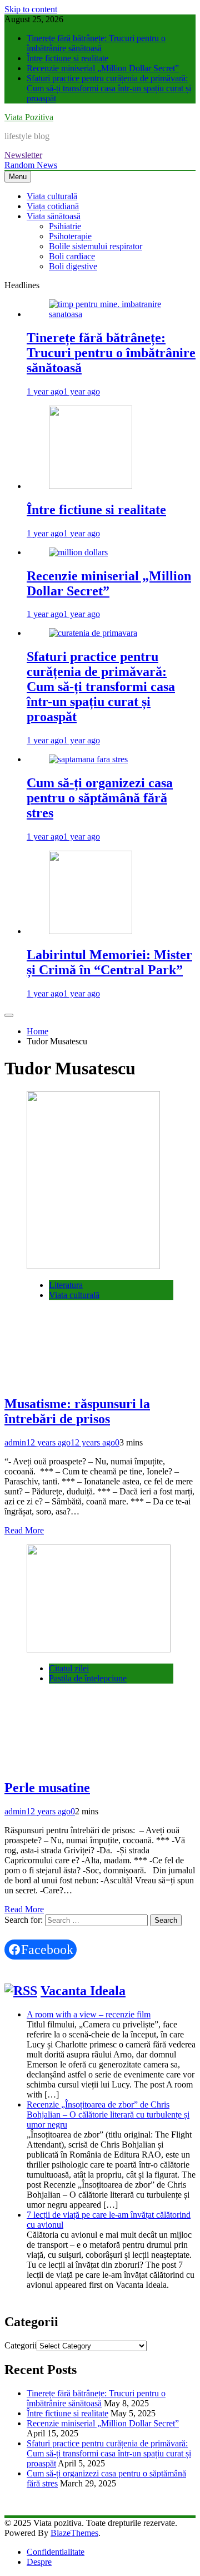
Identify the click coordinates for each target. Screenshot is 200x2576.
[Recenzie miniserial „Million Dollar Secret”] (78, 552)
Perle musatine (47, 1788)
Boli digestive (73, 266)
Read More (24, 1530)
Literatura (66, 1285)
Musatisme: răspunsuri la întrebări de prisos (77, 1411)
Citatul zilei (69, 1668)
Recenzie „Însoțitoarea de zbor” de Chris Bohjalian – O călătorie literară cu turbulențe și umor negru (108, 2114)
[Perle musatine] (99, 1649)
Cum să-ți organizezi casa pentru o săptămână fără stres (100, 798)
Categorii (21, 2345)
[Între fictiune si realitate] (91, 486)
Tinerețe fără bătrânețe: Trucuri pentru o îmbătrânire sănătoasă (96, 43)
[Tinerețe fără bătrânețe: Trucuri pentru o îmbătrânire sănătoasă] (111, 314)
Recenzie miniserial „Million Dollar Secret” (103, 68)
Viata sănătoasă (54, 216)
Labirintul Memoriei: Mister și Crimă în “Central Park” (109, 962)
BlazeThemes (74, 2533)
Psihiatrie (65, 226)
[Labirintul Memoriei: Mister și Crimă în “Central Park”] (91, 931)
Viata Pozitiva (29, 117)
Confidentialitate (56, 2552)
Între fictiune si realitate (67, 58)
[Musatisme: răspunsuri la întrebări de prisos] (93, 1266)
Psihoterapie (70, 236)
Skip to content (31, 9)
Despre (39, 2562)
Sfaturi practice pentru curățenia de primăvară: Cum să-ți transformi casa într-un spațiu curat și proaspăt (109, 88)
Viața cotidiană (53, 206)
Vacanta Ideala (83, 1991)
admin (15, 1442)
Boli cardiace (72, 256)
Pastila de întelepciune (88, 1678)
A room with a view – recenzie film (89, 2014)
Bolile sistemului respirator (96, 246)
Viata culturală (52, 196)
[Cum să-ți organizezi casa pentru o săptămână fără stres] (88, 759)
